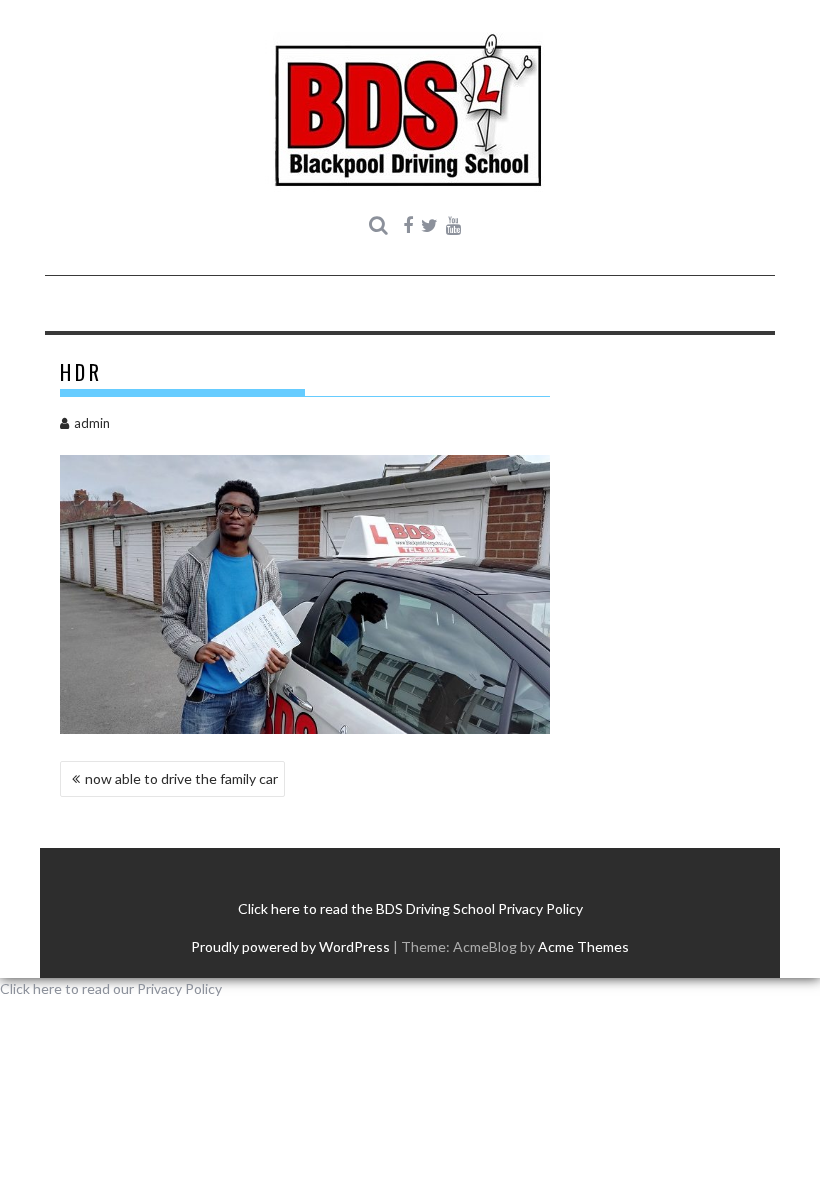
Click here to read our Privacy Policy (111, 988)
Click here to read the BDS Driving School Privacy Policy (410, 908)
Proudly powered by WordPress (290, 946)
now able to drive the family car (181, 778)
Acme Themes (583, 946)
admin (92, 423)
